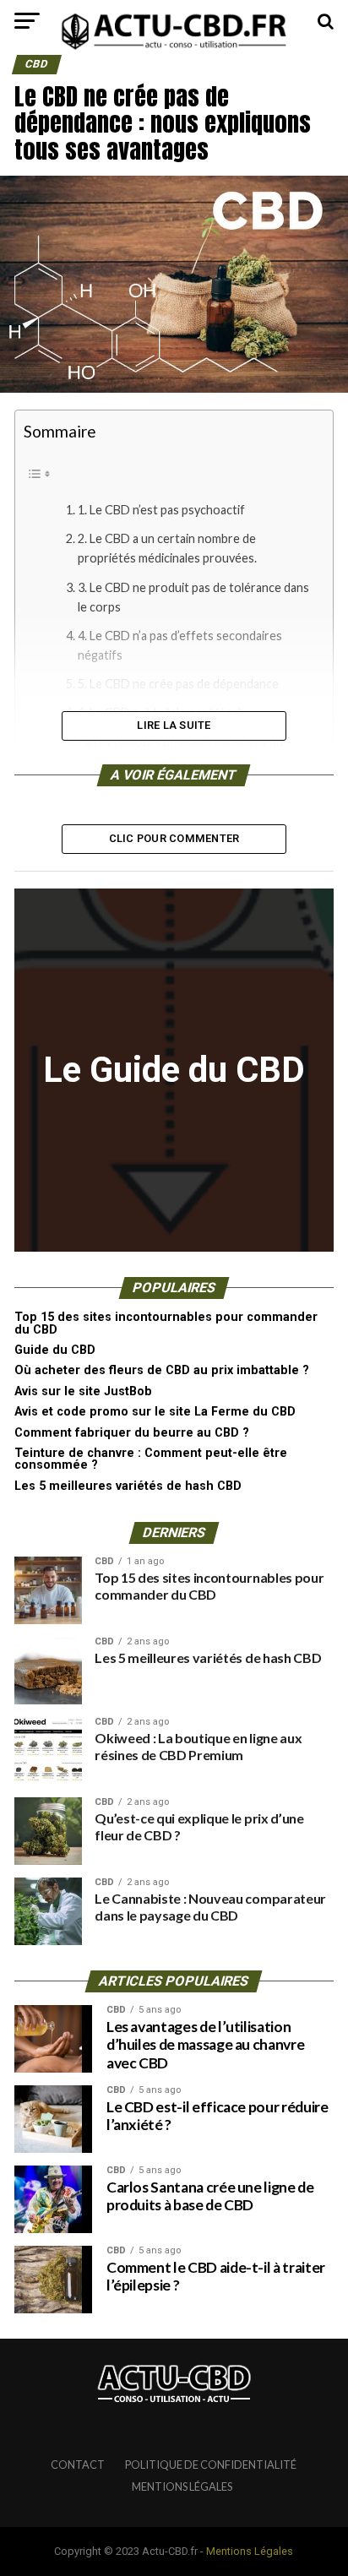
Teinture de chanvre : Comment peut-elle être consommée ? (151, 1459)
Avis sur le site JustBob (83, 1391)
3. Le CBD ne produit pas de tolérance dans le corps (193, 597)
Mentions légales (182, 2486)
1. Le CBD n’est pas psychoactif (161, 510)
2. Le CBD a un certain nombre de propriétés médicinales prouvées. (167, 548)
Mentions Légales (250, 2551)
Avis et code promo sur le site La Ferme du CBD (155, 1412)
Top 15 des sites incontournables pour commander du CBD (166, 1323)
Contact (78, 2465)
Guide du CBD (55, 1350)
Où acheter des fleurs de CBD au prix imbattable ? (163, 1370)
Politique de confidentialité (211, 2465)
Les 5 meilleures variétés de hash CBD (128, 1486)
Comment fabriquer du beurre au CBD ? (132, 1433)
